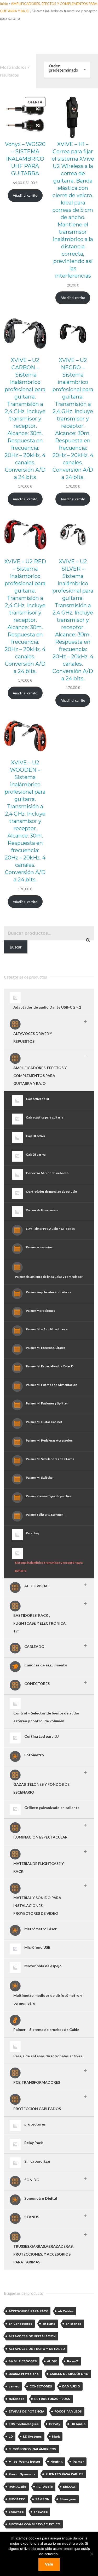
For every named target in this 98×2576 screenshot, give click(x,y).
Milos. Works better (24, 2462)
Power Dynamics (22, 2474)
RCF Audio (45, 2487)
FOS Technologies (24, 2424)
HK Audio (78, 2424)
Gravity (55, 2424)
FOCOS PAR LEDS (68, 2411)
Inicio (4, 4)
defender (16, 2399)
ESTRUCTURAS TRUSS (52, 2399)
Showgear (68, 2499)
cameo (14, 2386)
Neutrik (56, 2462)
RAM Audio (17, 2487)
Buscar (16, 947)
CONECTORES (41, 2386)
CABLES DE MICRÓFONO (69, 2374)
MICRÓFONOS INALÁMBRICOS (32, 2449)
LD (11, 2437)
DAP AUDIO (71, 2386)
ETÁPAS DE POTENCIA (26, 2411)
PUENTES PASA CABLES (64, 2474)
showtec (41, 2512)
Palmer (78, 2462)
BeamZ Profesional (24, 2374)
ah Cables (66, 2311)
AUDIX (52, 2361)
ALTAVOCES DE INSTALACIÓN (32, 2336)
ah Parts (49, 2324)
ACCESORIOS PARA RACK (28, 2311)
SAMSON (42, 2499)
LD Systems (32, 2437)
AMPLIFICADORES (23, 2361)
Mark (56, 2437)
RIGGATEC (17, 2499)
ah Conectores (20, 2324)
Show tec (16, 2512)
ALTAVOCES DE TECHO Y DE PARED (37, 2349)
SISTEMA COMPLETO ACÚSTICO (34, 2524)
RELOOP (70, 2487)
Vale (49, 2564)
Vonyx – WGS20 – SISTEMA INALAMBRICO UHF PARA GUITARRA (25, 159)
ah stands (74, 2324)
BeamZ (73, 2361)
